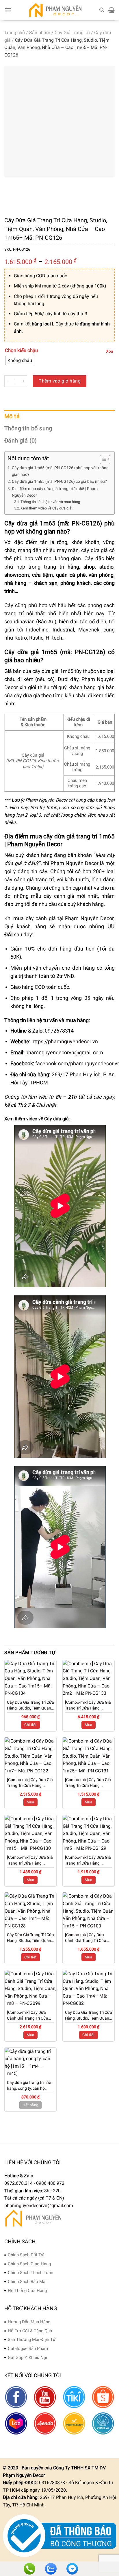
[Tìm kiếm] (102, 10)
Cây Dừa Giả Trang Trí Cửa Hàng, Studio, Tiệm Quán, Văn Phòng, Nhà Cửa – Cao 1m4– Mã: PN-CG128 (30, 1938)
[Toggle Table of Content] (102, 459)
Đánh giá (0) (21, 440)
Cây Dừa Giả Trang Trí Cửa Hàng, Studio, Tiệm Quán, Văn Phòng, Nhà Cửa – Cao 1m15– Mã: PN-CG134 (30, 1705)
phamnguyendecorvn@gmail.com (64, 1053)
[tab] (59, 416)
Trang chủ (15, 33)
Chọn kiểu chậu (21, 351)
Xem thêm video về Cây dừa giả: (46, 508)
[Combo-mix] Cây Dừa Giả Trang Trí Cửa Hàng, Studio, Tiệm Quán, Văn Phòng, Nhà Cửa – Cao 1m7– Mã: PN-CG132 (30, 1783)
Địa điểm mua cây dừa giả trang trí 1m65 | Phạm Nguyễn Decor (55, 492)
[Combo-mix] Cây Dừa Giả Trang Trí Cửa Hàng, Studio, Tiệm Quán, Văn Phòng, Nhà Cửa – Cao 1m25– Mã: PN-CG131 (88, 1783)
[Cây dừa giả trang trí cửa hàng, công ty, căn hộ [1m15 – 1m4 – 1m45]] (30, 2062)
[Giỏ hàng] (111, 10)
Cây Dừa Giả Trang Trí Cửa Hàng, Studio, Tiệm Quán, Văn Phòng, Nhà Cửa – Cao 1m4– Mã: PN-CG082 (89, 2016)
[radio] (20, 361)
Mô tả (12, 416)
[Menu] (8, 10)
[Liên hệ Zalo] (51, 2569)
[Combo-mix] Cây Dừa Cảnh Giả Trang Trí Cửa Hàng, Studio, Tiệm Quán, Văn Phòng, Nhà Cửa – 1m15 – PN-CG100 (88, 1938)
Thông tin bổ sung (28, 428)
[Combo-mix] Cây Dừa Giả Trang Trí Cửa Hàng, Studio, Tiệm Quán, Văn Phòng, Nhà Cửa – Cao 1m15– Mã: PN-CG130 (30, 1860)
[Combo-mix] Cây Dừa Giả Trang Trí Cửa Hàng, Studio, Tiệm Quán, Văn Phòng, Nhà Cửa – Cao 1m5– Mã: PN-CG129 (88, 1860)
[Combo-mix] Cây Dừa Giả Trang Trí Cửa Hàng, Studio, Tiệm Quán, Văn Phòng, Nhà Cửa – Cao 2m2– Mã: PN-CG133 (88, 1705)
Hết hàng (30, 2105)
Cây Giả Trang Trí (72, 33)
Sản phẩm (40, 33)
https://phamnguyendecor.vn (65, 1042)
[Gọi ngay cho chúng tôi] (29, 2569)
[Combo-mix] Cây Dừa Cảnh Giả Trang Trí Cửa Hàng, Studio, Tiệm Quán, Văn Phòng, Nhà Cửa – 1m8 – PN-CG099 (29, 2016)
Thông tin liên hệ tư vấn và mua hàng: (51, 502)
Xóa (110, 351)
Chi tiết (30, 1725)
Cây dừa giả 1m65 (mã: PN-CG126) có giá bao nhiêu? (59, 481)
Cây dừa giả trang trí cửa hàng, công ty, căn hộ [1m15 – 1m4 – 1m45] (29, 2086)
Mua (88, 1725)
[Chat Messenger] (72, 2569)
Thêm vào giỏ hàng (60, 381)
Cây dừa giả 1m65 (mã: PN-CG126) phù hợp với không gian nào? (60, 471)
